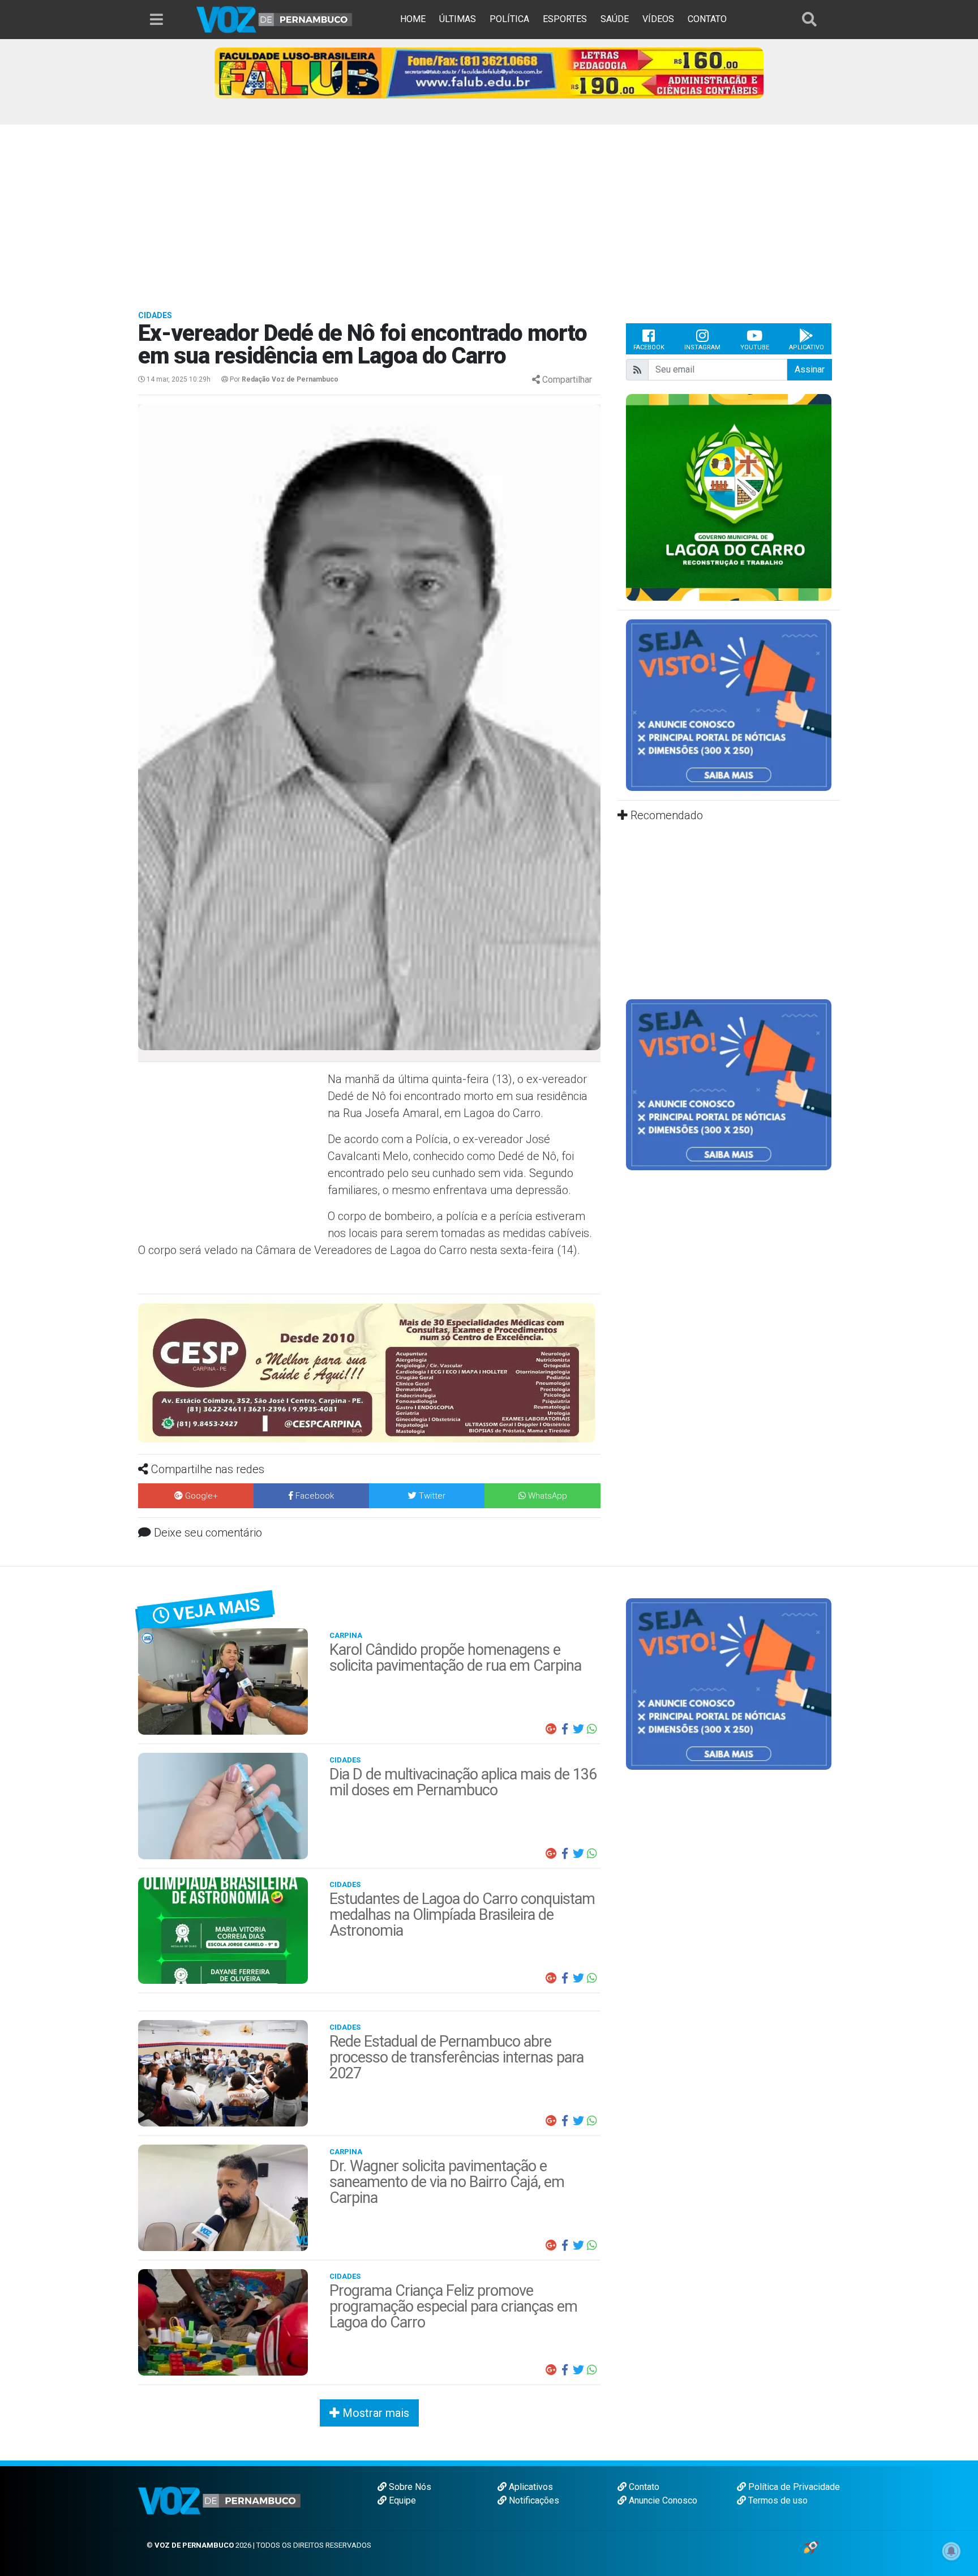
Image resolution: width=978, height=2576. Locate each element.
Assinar (810, 369)
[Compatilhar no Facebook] (565, 1729)
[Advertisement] (489, 209)
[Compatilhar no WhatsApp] (592, 1729)
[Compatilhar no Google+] (551, 1729)
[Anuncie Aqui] (729, 705)
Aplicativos (530, 2487)
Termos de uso (777, 2500)
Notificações (533, 2500)
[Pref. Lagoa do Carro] (729, 497)
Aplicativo (807, 347)
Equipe (401, 2500)
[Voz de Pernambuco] (274, 19)
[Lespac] (729, 1084)
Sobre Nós (409, 2487)
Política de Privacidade (793, 2487)
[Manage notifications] (951, 2551)
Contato (643, 2487)
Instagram (702, 347)
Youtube (755, 347)
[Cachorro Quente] (369, 1362)
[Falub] (489, 72)
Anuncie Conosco (662, 2500)
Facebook (649, 347)
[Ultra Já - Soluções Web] (811, 2547)
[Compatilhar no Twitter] (578, 1729)
